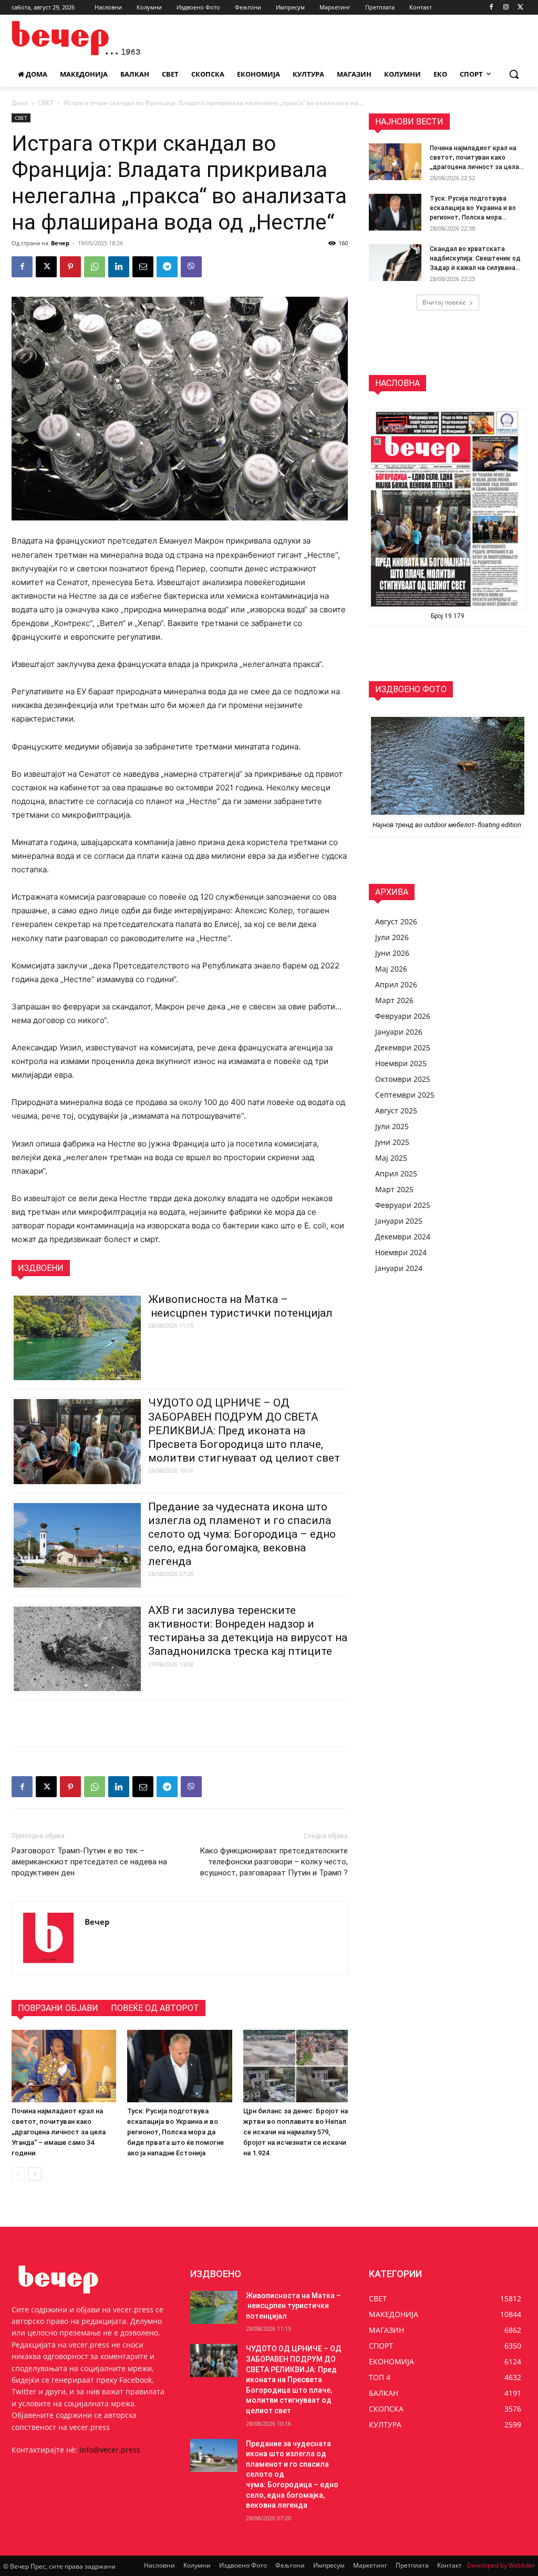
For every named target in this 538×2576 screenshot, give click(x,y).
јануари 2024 (399, 1268)
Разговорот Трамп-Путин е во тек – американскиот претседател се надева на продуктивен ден (89, 1862)
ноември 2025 (401, 1063)
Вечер (60, 243)
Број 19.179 (448, 616)
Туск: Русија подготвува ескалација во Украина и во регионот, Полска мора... (473, 208)
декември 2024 (403, 1237)
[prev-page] (18, 2174)
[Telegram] (167, 267)
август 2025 (396, 1110)
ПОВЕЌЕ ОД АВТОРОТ (155, 2008)
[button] (514, 74)
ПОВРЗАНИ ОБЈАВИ (58, 2008)
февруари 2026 (403, 1016)
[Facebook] (492, 8)
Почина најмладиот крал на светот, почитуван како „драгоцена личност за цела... (477, 158)
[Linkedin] (119, 267)
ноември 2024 (401, 1252)
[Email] (143, 267)
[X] (520, 8)
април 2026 (396, 984)
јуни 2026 (392, 953)
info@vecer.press (110, 2450)
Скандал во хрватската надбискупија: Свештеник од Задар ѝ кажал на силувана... (475, 258)
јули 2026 (392, 937)
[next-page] (35, 2174)
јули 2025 (392, 1126)
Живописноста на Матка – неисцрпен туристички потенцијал (293, 2306)
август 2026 (396, 921)
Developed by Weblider (501, 2565)
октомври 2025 (403, 1079)
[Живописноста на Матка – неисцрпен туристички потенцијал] (214, 2307)
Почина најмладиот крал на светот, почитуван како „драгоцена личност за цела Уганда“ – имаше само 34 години (59, 2132)
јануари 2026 (399, 1032)
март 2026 (394, 1000)
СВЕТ (46, 103)
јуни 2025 (392, 1142)
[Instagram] (506, 8)
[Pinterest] (70, 267)
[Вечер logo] (73, 38)
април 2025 (396, 1174)
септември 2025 (405, 1095)
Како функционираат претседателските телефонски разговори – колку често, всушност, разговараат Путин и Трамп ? (274, 1862)
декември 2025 (403, 1047)
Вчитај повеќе (444, 302)
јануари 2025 (399, 1221)
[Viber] (191, 267)
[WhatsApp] (95, 267)
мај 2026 (391, 969)
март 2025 (394, 1189)
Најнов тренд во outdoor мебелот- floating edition (448, 825)
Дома (20, 103)
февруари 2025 (403, 1205)
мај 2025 (391, 1158)
